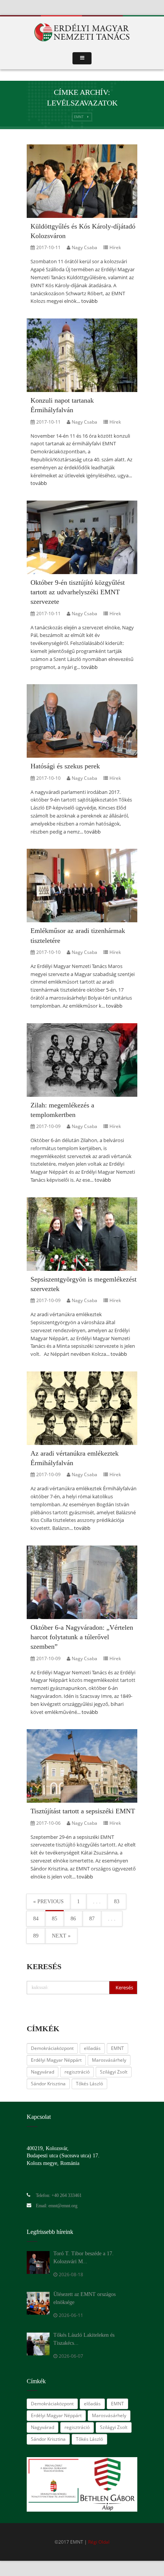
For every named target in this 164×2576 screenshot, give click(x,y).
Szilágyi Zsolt (114, 2072)
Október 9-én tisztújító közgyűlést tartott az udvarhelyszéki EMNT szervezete (78, 592)
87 (92, 1919)
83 (117, 1902)
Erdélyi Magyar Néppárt (56, 2060)
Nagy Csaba (84, 247)
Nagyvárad (43, 2072)
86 (73, 1919)
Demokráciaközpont (52, 2048)
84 (36, 1919)
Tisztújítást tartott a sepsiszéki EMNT (83, 1811)
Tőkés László (89, 2084)
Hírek (115, 247)
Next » (61, 1936)
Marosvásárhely (109, 2060)
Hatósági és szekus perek (65, 766)
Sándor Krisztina (48, 2084)
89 (36, 1936)
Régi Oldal (99, 2542)
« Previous (48, 1902)
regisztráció (77, 2072)
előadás (92, 2048)
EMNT (79, 117)
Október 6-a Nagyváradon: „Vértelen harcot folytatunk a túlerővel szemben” (82, 1637)
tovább (89, 301)
